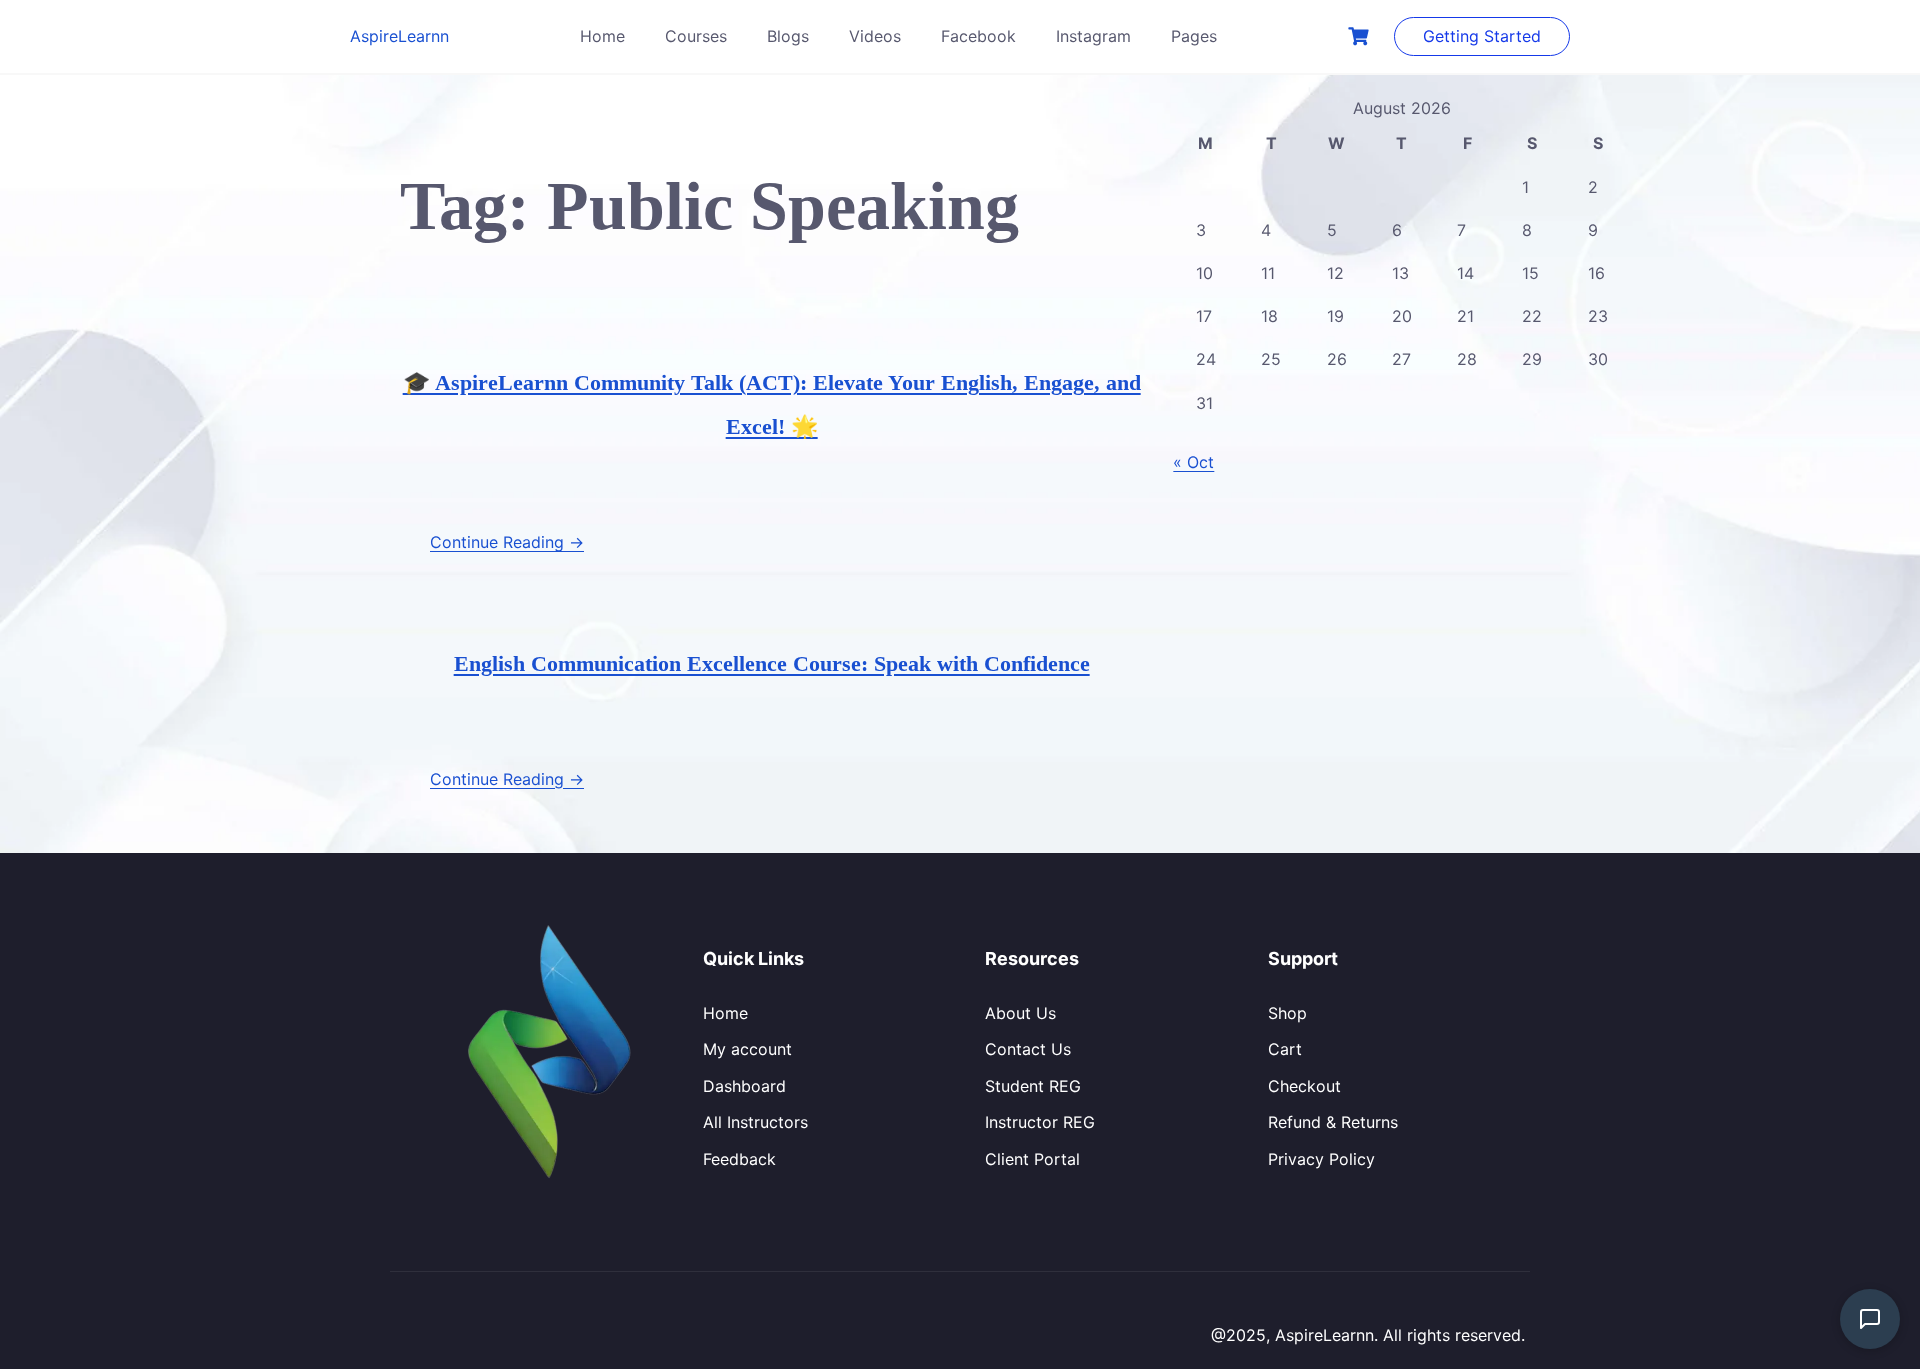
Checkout (1304, 1086)
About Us (1020, 1013)
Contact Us (1028, 1049)
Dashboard (744, 1086)
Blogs (788, 36)
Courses (696, 36)
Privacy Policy (1321, 1159)
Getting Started (1482, 36)
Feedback (739, 1159)
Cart (1285, 1049)
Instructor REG (1040, 1122)
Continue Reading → (507, 542)
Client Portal (1032, 1159)
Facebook (978, 36)
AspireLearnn (399, 36)
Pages (1194, 36)
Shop (1287, 1013)
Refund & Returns (1333, 1122)
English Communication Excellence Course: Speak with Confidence (772, 663)
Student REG (1033, 1086)
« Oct (1193, 462)
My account (747, 1049)
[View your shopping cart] (1361, 36)
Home (602, 36)
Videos (875, 36)
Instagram (1093, 36)
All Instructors (755, 1122)
